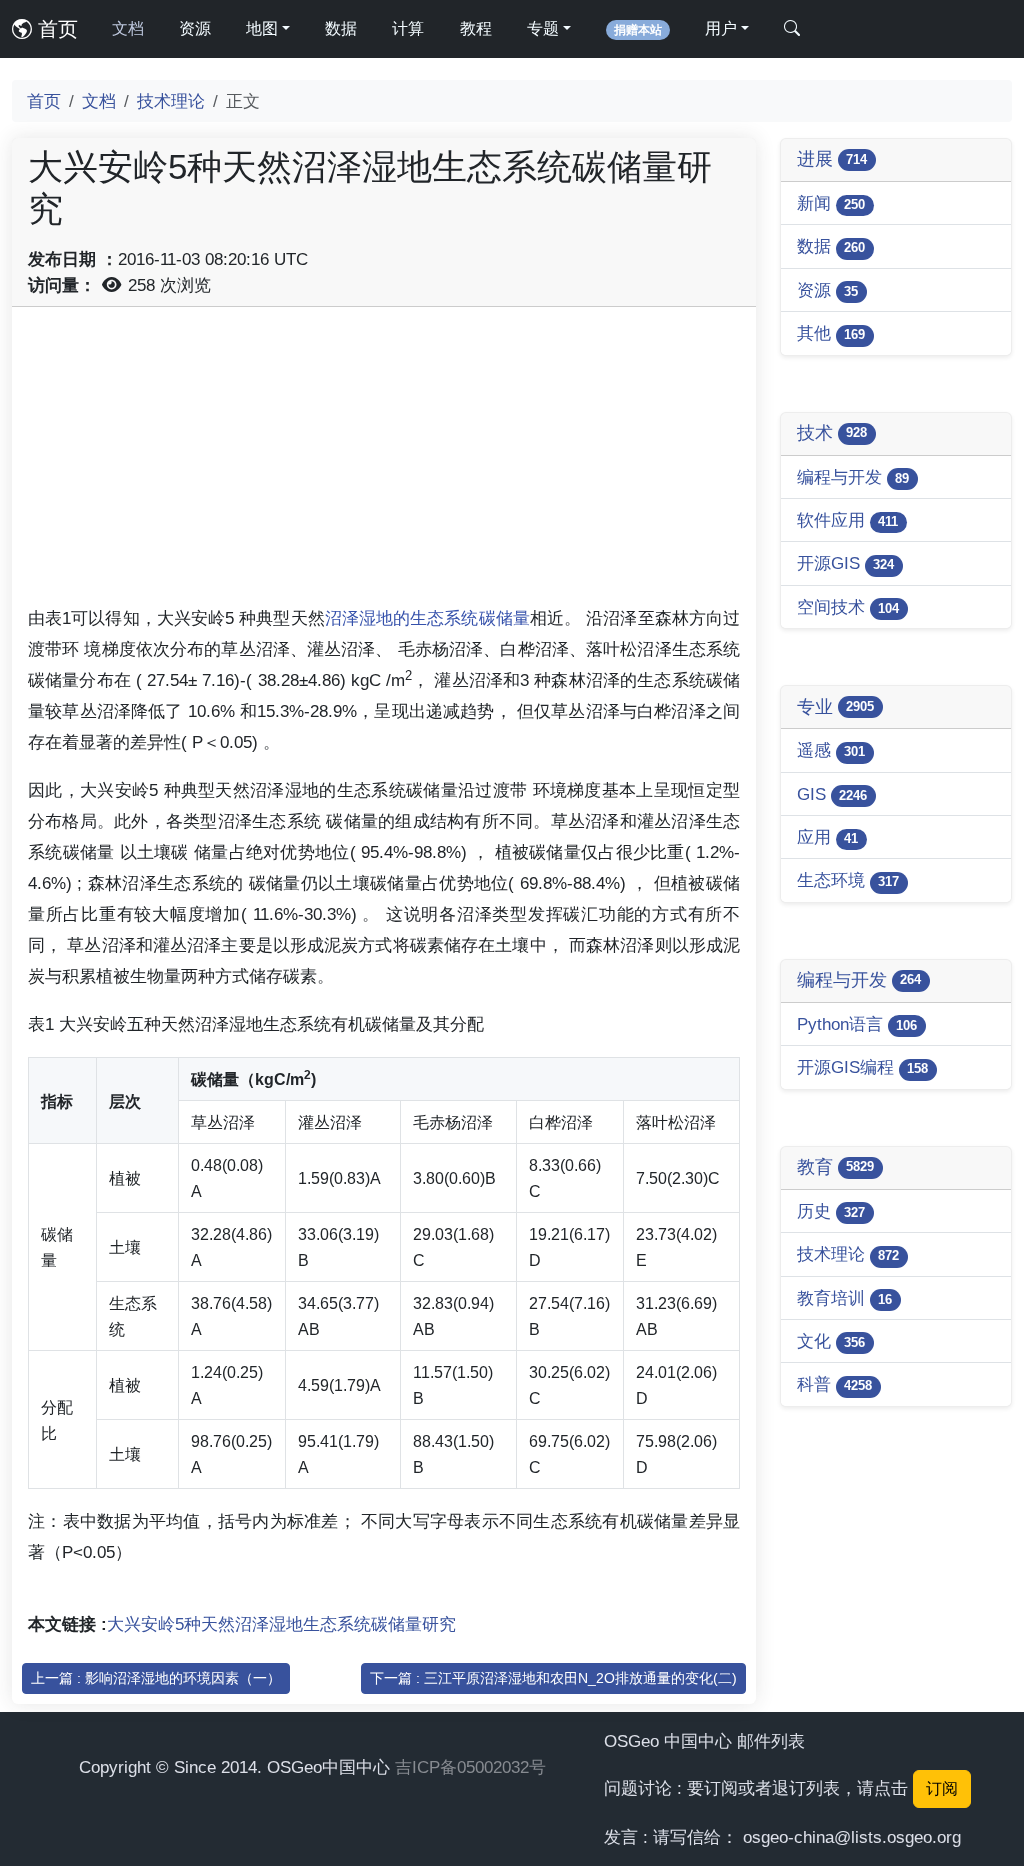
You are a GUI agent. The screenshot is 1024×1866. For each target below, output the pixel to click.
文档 (128, 28)
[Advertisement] (384, 463)
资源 (195, 28)
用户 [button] (721, 28)
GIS (832, 794)
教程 (476, 28)
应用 (827, 837)
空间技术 (848, 607)
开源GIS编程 (862, 1067)
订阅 (942, 1788)
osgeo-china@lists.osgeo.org (852, 1837)
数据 (341, 28)
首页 (55, 29)
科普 (834, 1384)
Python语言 (857, 1024)
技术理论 (171, 101)
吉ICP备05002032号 (470, 1767)
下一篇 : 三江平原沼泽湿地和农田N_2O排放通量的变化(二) (553, 1678)
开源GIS (845, 563)
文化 (831, 1341)
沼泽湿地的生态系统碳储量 (427, 618)
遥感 (831, 750)
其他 (831, 333)
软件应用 (847, 520)
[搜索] (792, 29)
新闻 (831, 203)
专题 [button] (543, 28)
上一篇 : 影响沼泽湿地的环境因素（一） (156, 1678)
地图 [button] (262, 28)
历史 (831, 1211)
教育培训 (844, 1298)
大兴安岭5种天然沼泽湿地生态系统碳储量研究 (281, 1624)
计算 (408, 28)
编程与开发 (853, 477)
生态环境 (848, 880)
